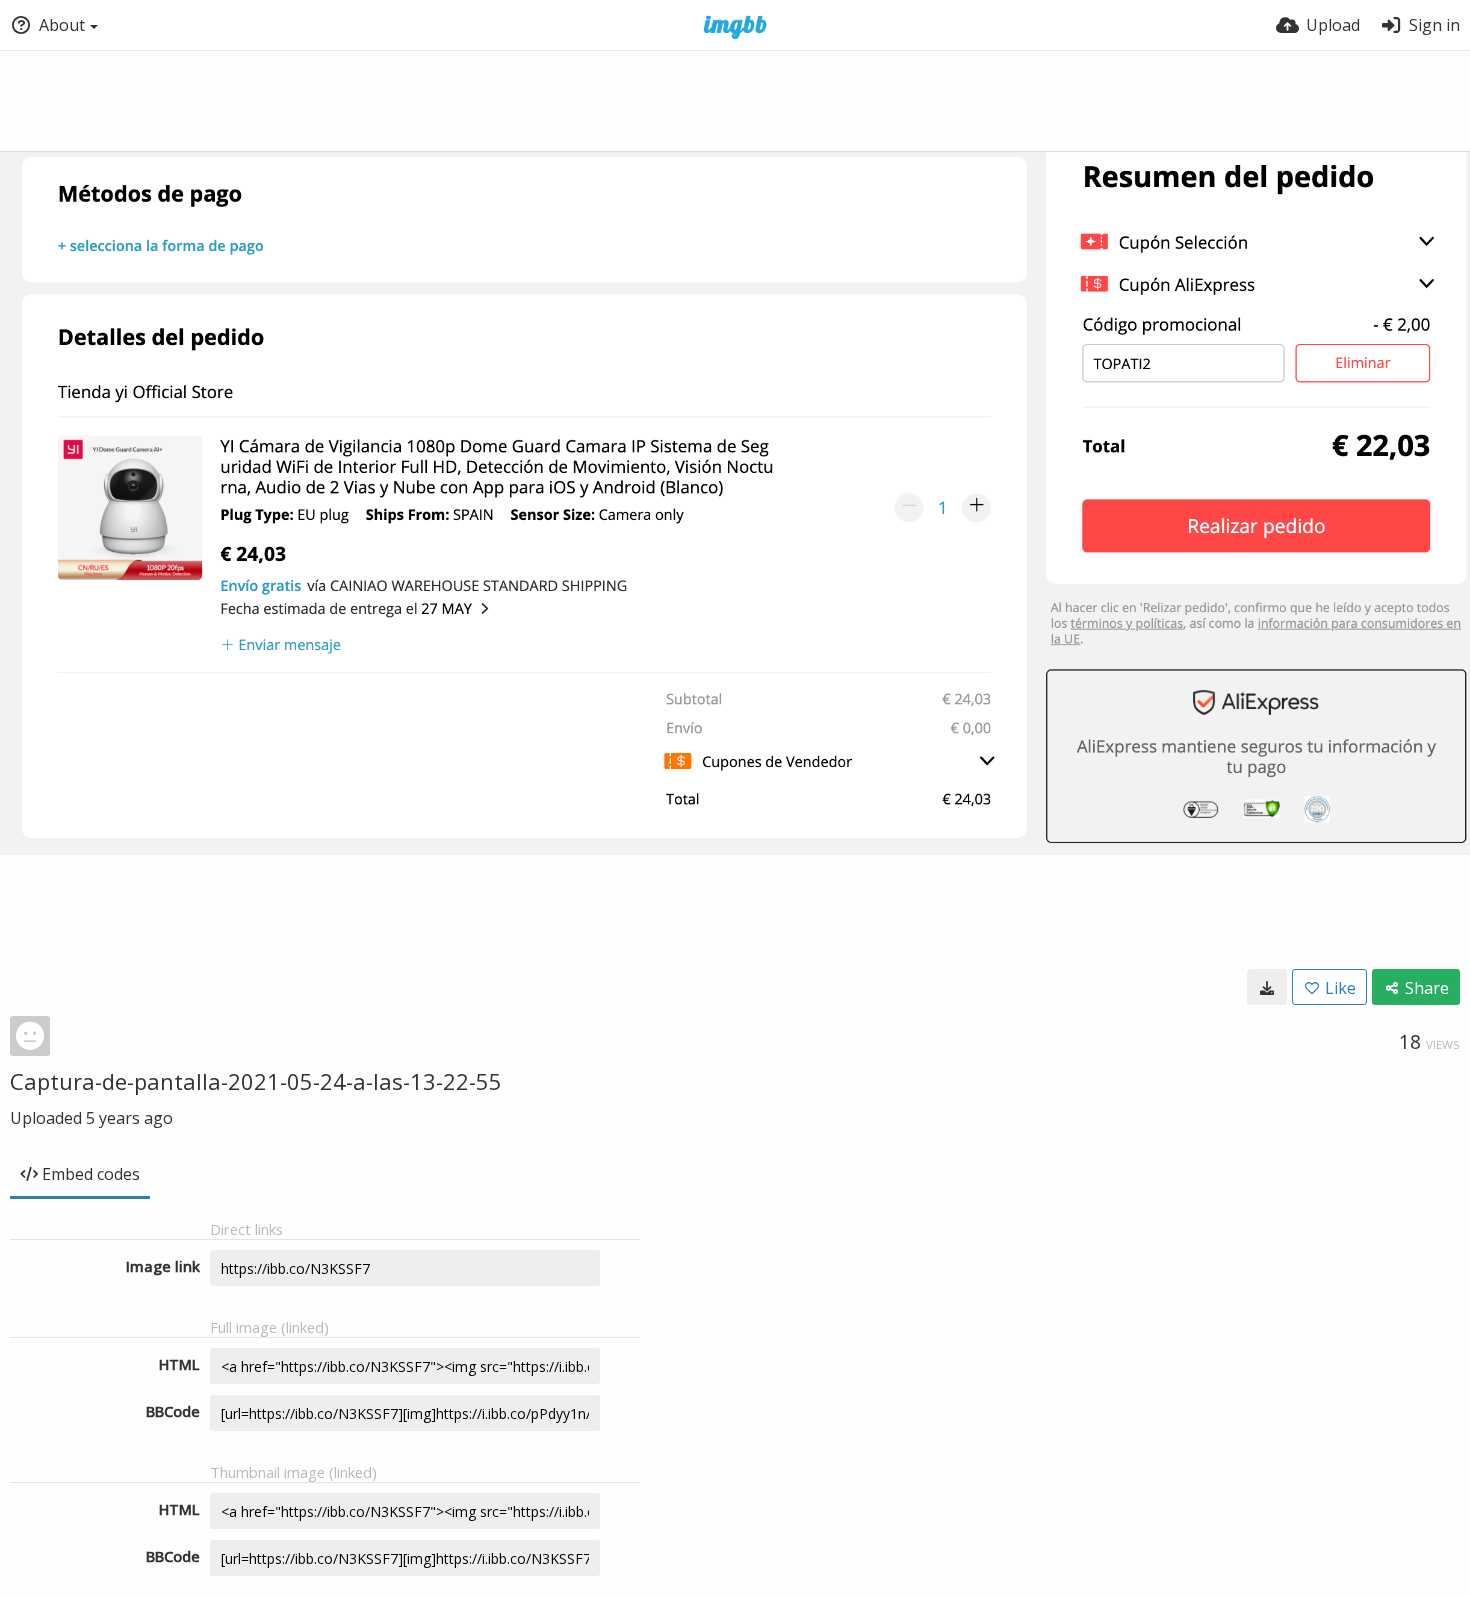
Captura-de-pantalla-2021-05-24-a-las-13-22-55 (256, 1081)
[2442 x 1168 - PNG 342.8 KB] (1267, 987)
